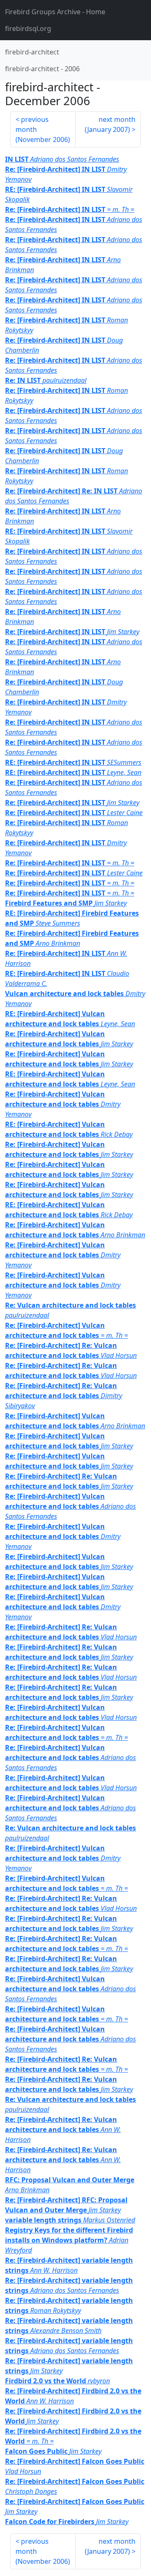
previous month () (43, 129)
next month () (110, 124)
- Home (55, 12)
